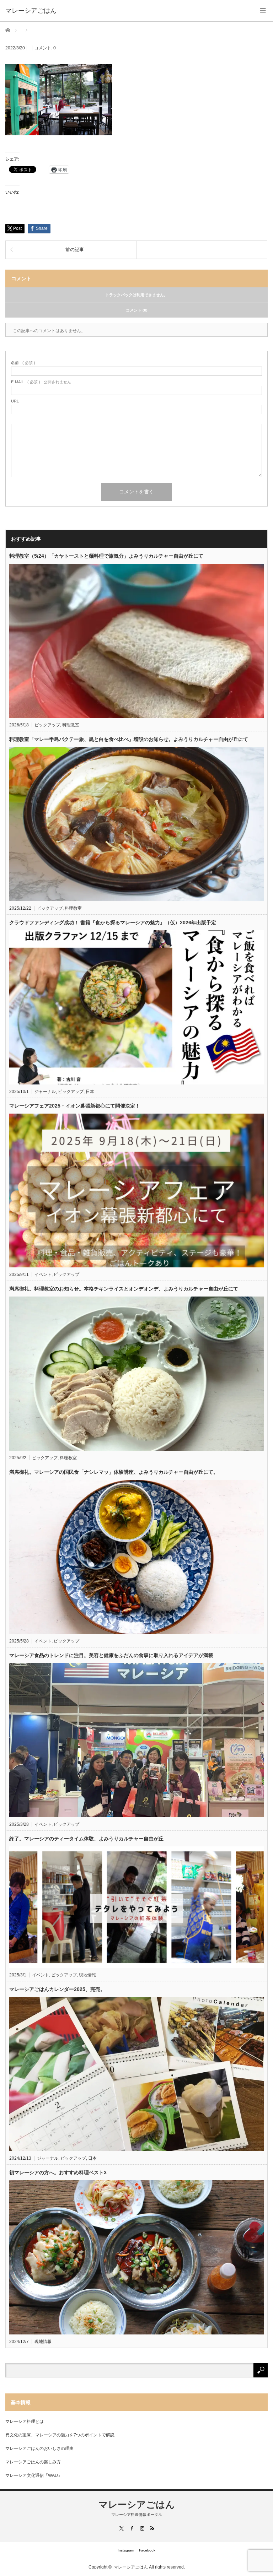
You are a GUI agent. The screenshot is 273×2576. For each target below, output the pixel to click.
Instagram (126, 2550)
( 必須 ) (23, 363)
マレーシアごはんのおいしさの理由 (39, 2448)
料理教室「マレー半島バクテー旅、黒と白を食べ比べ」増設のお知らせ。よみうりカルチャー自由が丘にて (129, 739)
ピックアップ (47, 725)
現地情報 (87, 1975)
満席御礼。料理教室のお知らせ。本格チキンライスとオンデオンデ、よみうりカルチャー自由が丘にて (124, 1289)
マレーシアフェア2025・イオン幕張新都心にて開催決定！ (75, 1106)
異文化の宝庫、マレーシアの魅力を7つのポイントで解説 (60, 2435)
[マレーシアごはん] (31, 11)
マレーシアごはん (137, 2505)
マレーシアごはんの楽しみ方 (33, 2462)
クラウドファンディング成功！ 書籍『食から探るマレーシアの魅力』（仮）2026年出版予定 (113, 922)
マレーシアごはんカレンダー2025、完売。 (57, 1989)
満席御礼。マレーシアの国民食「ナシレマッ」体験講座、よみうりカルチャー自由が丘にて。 (114, 1472)
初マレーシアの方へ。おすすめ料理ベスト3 (58, 2172)
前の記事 (75, 250)
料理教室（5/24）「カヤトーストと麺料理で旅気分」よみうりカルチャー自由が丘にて (106, 556)
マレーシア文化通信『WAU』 (34, 2475)
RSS (152, 2528)
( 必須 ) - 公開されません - (42, 382)
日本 (90, 1092)
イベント (43, 1275)
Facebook (147, 2550)
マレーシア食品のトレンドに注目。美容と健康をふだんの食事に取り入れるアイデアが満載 (111, 1655)
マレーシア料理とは (25, 2421)
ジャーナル (45, 1092)
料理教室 (71, 725)
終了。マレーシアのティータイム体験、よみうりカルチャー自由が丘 (86, 1839)
